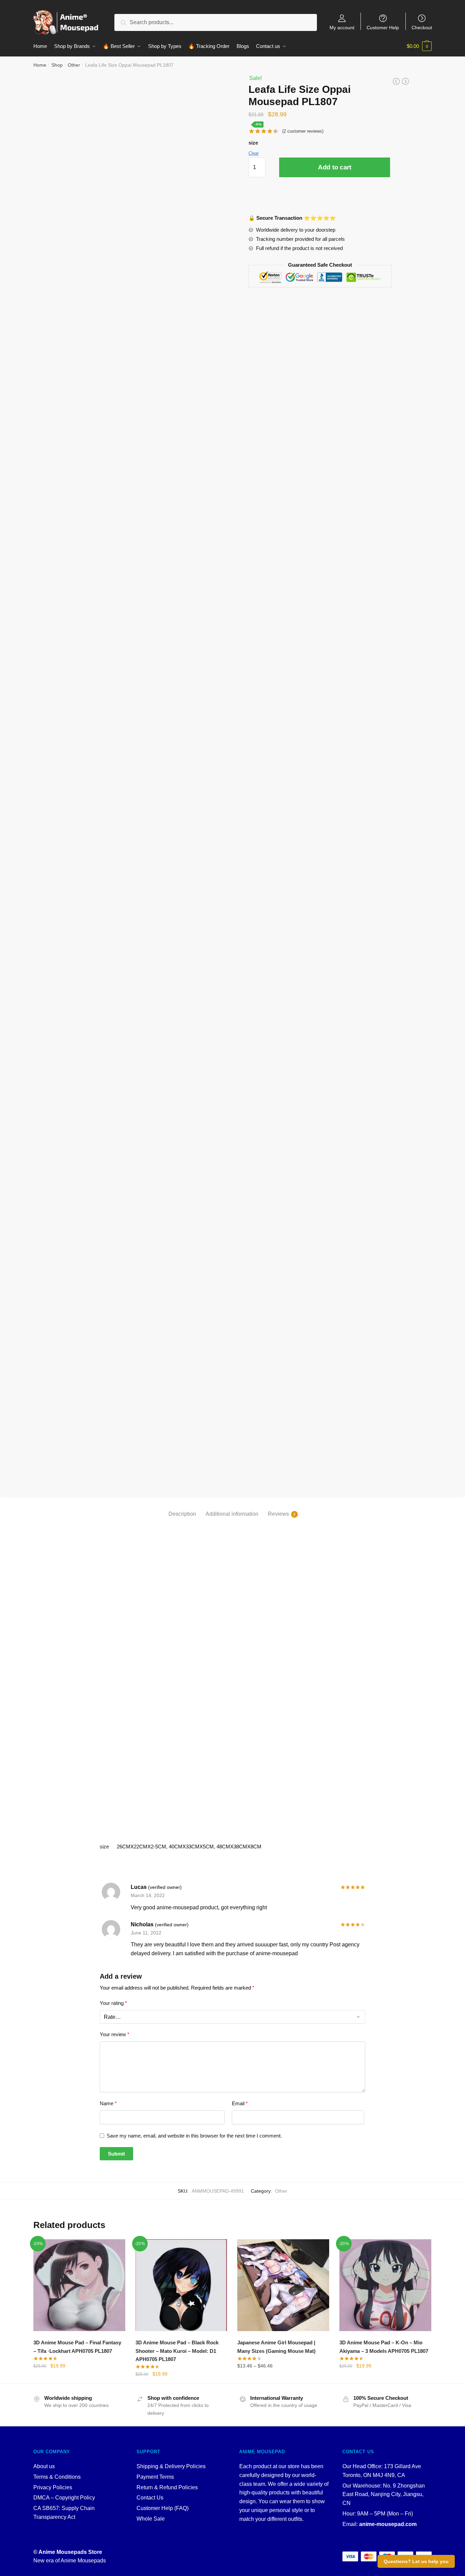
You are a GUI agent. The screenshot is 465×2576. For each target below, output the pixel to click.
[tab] (182, 1508)
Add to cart (335, 167)
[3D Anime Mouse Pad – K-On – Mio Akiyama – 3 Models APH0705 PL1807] (385, 2285)
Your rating (113, 2003)
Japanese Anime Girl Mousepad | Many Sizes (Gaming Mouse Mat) (276, 2347)
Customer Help (383, 27)
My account (342, 27)
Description (182, 1514)
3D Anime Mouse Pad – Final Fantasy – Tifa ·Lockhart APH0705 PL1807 (77, 2347)
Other (74, 65)
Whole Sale (151, 2519)
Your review (115, 2034)
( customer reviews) (303, 131)
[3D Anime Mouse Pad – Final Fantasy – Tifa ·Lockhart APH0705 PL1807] (79, 2285)
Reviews (278, 1514)
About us (44, 2466)
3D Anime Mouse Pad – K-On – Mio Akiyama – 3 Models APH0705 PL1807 (384, 2347)
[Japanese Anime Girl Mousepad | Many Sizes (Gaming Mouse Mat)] (283, 2285)
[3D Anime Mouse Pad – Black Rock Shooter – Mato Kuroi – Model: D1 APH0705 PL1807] (181, 2285)
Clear (254, 153)
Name (108, 2103)
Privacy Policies (53, 2487)
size (253, 143)
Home (40, 65)
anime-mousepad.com (388, 2524)
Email (240, 2103)
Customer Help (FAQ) (163, 2508)
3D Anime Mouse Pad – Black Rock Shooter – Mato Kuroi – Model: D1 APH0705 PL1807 (177, 2351)
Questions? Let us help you (416, 2561)
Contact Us (150, 2498)
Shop (57, 65)
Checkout (422, 27)
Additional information (232, 1514)
